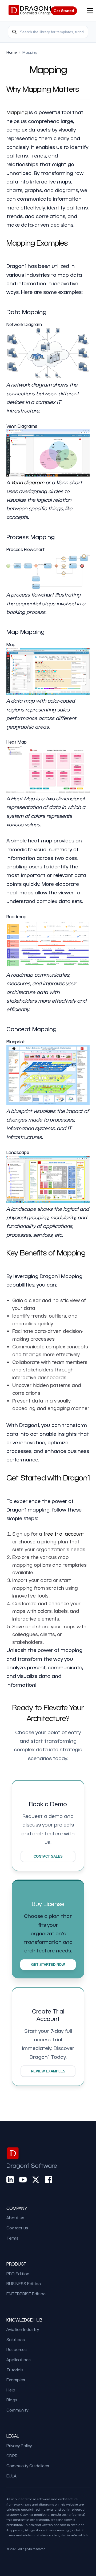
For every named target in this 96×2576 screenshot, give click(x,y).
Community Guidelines (28, 2466)
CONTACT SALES (48, 1856)
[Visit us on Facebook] (49, 2179)
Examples (16, 2380)
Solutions (16, 2339)
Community (17, 2410)
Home (12, 52)
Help (11, 2390)
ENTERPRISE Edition (26, 2294)
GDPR (12, 2456)
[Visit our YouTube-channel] (23, 2179)
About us (15, 2218)
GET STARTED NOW (48, 1965)
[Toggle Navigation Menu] (90, 11)
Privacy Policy (19, 2446)
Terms (12, 2238)
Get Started (64, 11)
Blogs (12, 2400)
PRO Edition (18, 2274)
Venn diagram (28, 482)
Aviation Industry (23, 2329)
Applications (19, 2360)
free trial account (64, 1534)
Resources (17, 2349)
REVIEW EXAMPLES (48, 2071)
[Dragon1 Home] (30, 11)
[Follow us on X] (36, 2179)
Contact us (17, 2228)
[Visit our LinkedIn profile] (10, 2179)
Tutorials (15, 2370)
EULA (11, 2476)
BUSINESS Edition (24, 2283)
